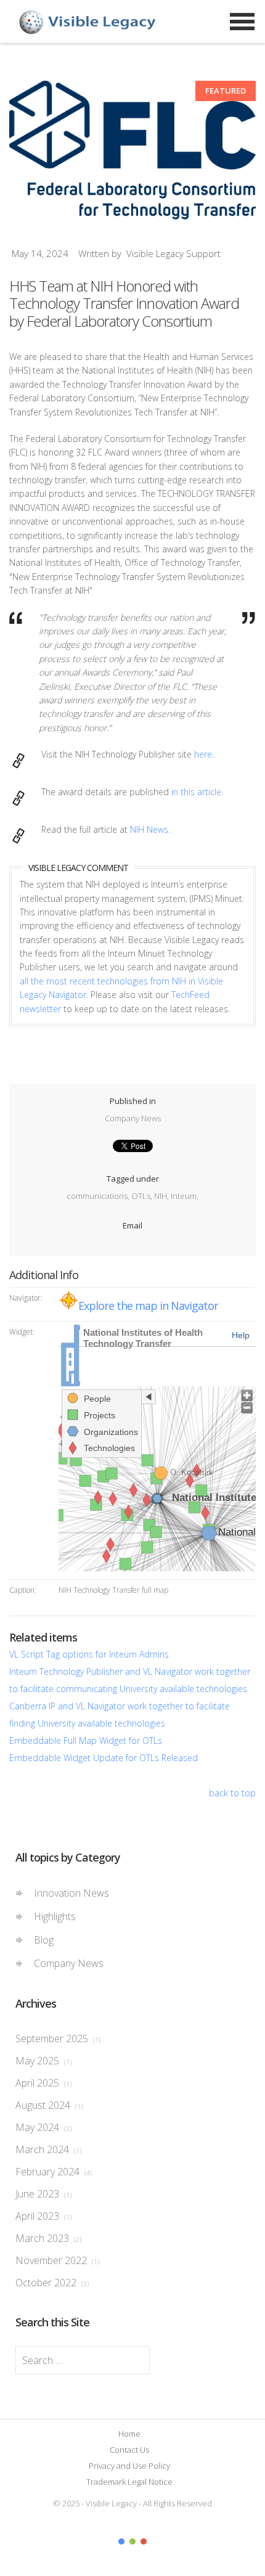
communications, (99, 1196)
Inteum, (185, 1196)
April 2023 (43, 2216)
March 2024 (48, 2149)
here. (204, 754)
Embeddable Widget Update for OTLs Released (104, 1758)
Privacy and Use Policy (129, 2466)
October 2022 (52, 2283)
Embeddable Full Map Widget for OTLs (86, 1740)
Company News (133, 1118)
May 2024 (43, 2127)
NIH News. (150, 829)
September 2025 (58, 2038)
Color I (121, 2541)
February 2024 (54, 2172)
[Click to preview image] (132, 150)
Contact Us (129, 2450)
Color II (132, 2541)
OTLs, (143, 1196)
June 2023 (43, 2194)
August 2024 (49, 2105)
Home (129, 2434)
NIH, (162, 1196)
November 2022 (57, 2260)
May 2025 (43, 2061)
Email (132, 1225)
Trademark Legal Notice (129, 2482)
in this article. (197, 792)
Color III (144, 2541)
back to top (232, 1793)
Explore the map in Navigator (148, 1306)
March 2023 (48, 2238)
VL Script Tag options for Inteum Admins (89, 1654)
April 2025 (43, 2083)
